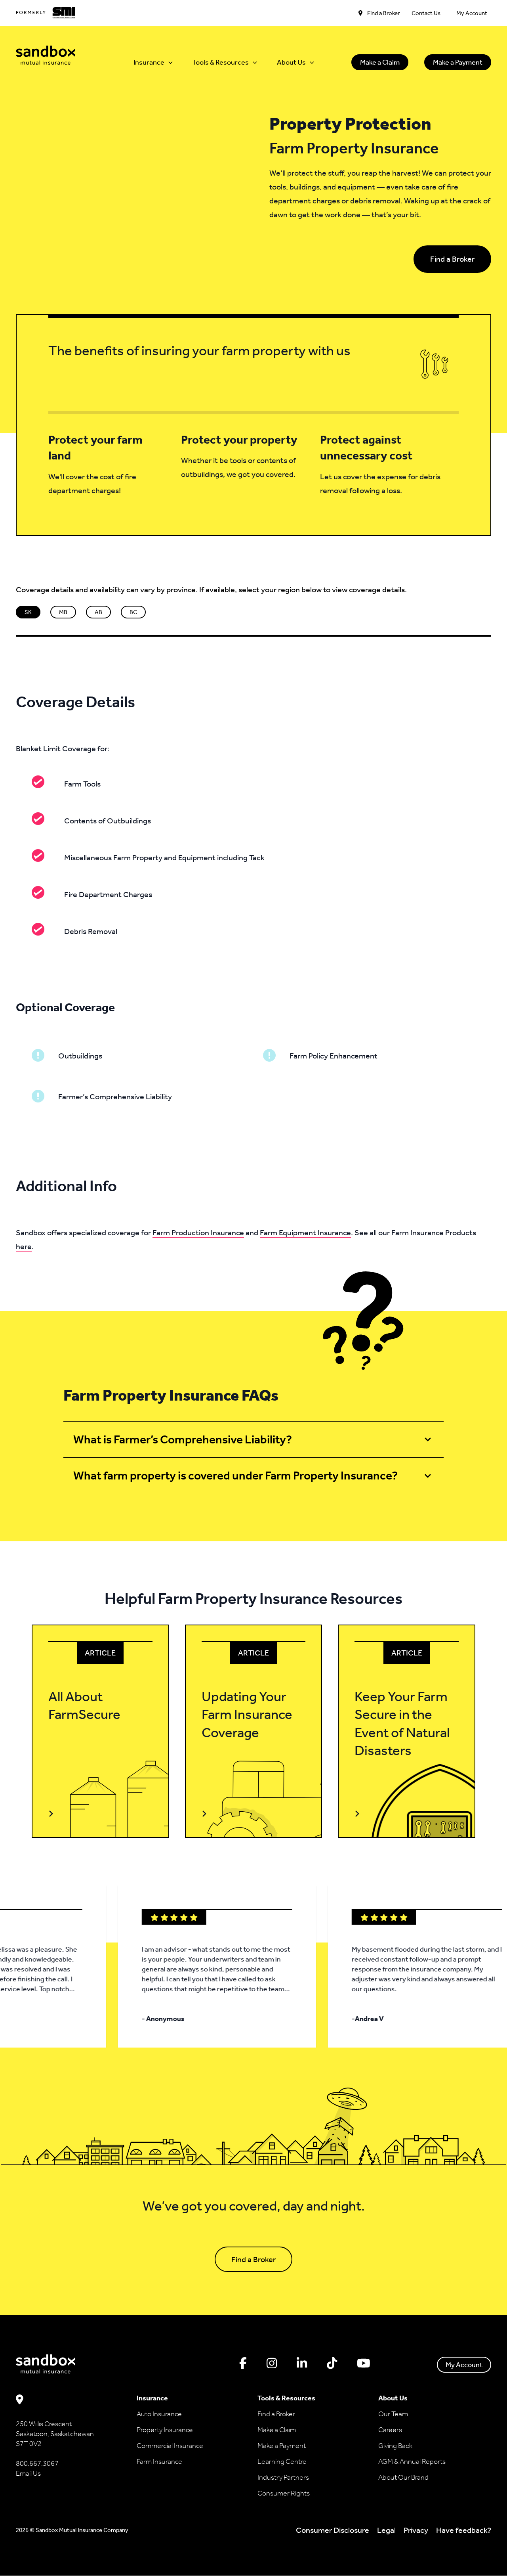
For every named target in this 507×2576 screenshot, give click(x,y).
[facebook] (243, 2364)
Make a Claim (380, 62)
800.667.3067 (37, 2464)
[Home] (46, 55)
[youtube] (364, 2364)
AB (98, 612)
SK (28, 612)
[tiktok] (332, 2364)
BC (133, 612)
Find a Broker (452, 259)
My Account (464, 2365)
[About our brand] (46, 13)
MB (63, 612)
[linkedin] (302, 2364)
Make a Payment (458, 62)
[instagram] (272, 2364)
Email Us (28, 2474)
